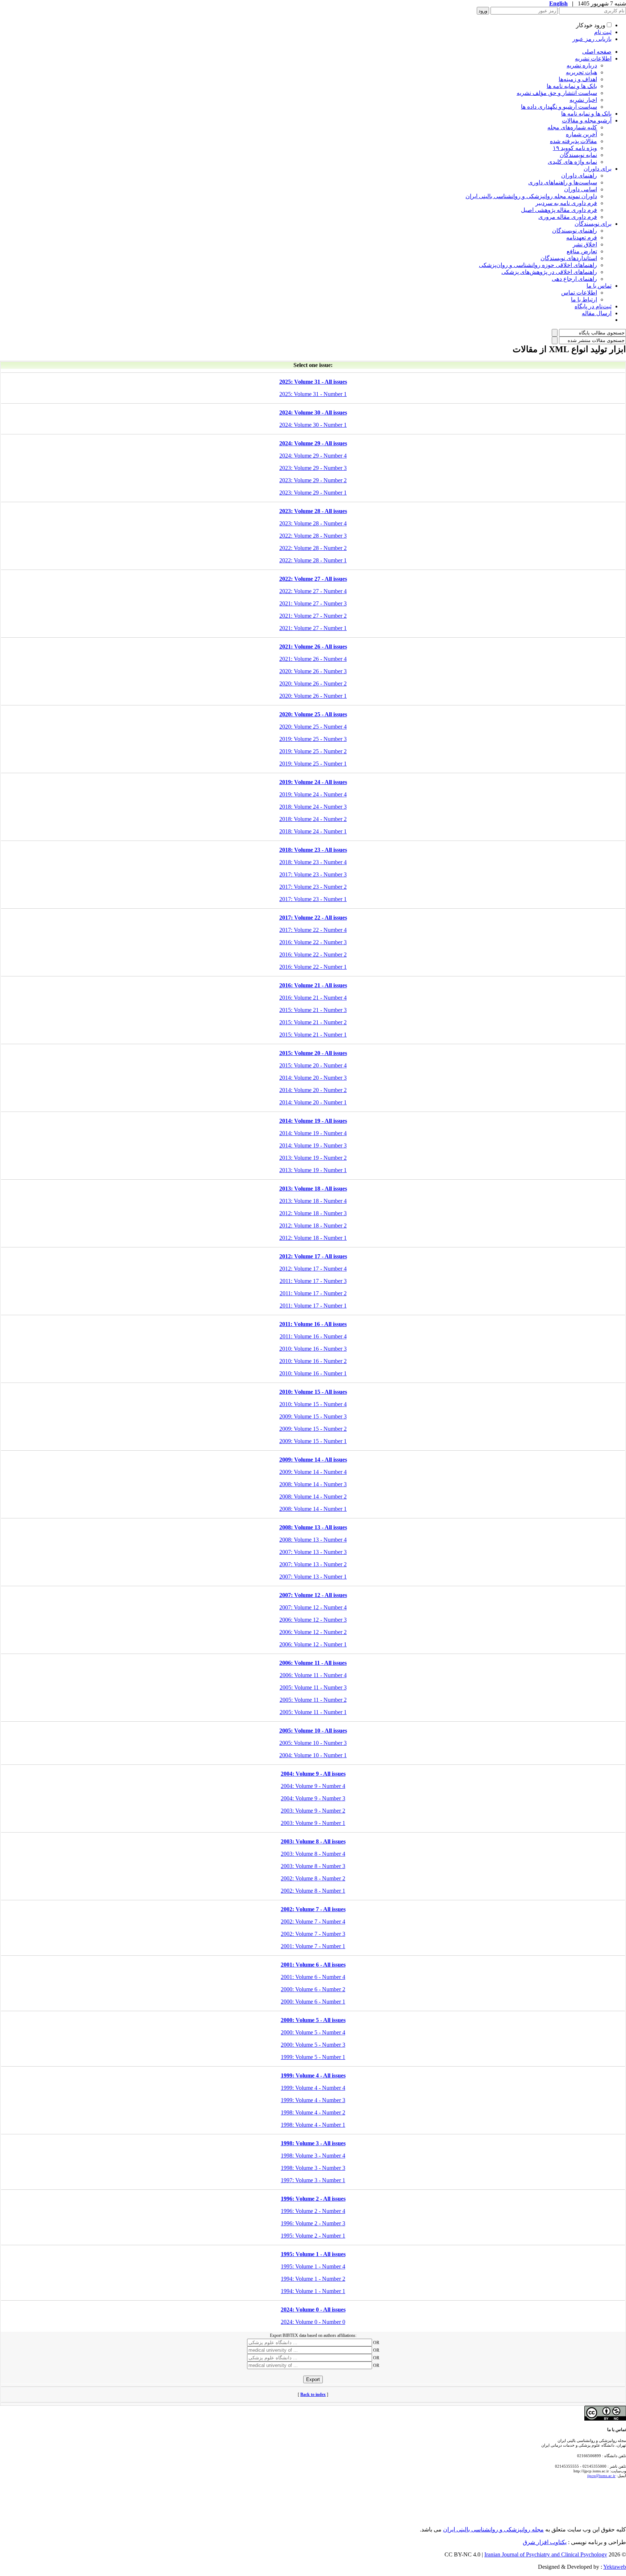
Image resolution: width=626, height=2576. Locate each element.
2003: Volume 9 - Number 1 (313, 1823)
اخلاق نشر (585, 244)
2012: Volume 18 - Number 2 (313, 1226)
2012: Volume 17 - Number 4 (313, 1269)
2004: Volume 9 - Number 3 (313, 1798)
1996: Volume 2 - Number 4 (313, 2211)
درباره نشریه (582, 65)
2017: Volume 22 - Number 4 (313, 930)
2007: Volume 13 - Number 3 (313, 1552)
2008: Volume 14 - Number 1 (313, 1509)
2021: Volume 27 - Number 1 (313, 628)
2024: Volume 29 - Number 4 (313, 456)
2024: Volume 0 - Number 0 (313, 2322)
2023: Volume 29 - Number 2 (313, 480)
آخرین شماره (581, 134)
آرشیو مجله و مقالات (587, 120)
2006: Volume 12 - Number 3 (313, 1620)
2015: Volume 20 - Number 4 (313, 1065)
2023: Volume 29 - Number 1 (313, 493)
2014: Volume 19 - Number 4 (313, 1133)
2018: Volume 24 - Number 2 (313, 819)
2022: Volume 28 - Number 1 (313, 560)
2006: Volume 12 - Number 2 (313, 1632)
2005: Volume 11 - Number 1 (313, 1712)
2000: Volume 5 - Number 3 (313, 2045)
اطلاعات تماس (579, 293)
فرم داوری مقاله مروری (568, 217)
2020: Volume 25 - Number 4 (313, 727)
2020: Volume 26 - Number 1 (313, 696)
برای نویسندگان (593, 224)
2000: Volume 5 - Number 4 (313, 2032)
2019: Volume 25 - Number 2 (313, 751)
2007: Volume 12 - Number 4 (313, 1607)
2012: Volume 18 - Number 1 (313, 1238)
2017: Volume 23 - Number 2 (313, 887)
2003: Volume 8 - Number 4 (313, 1854)
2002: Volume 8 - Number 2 (313, 1878)
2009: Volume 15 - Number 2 (313, 1429)
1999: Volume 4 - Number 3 (313, 2100)
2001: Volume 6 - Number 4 (313, 1977)
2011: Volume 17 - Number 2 (313, 1293)
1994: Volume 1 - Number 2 (313, 2279)
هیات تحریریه (581, 72)
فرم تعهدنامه (582, 237)
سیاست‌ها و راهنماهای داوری (563, 182)
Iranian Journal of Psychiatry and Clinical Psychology (546, 2554)
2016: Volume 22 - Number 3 (313, 942)
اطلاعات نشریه (593, 59)
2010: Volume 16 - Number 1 (313, 1373)
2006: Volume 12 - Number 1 (313, 1644)
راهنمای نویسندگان (575, 231)
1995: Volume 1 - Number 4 (313, 2266)
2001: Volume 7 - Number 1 (313, 1946)
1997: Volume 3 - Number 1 (313, 2180)
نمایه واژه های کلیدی (572, 162)
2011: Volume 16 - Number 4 (313, 1336)
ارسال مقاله (597, 313)
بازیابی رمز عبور (592, 39)
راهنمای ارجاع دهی (574, 279)
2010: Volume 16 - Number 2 (313, 1361)
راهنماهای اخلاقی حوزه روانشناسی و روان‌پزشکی (538, 265)
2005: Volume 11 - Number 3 (313, 1687)
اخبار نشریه (583, 100)
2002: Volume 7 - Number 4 (313, 1921)
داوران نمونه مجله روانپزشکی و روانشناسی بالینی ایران (531, 196)
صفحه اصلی (597, 52)
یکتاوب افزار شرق (545, 2542)
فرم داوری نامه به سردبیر (566, 203)
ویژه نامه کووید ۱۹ (575, 148)
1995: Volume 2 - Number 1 (313, 2236)
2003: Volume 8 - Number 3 (313, 1866)
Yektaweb (615, 2567)
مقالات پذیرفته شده (573, 141)
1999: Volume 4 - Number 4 (313, 2088)
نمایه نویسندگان (578, 155)
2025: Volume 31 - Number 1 (313, 394)
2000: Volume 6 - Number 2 (313, 1989)
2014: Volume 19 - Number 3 (313, 1145)
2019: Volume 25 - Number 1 (313, 764)
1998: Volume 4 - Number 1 (313, 2125)
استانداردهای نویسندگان (569, 258)
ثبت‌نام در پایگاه (593, 306)
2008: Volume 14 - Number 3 (313, 1484)
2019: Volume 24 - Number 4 (313, 794)
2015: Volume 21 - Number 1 (313, 1035)
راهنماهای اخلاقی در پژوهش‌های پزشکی (549, 272)
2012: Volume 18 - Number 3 (313, 1213)
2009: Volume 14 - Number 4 (313, 1472)
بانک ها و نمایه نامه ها (572, 86)
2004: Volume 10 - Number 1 (313, 1755)
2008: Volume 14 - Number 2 (313, 1497)
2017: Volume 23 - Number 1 (313, 899)
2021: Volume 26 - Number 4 (313, 659)
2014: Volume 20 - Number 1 (313, 1102)
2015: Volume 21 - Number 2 (313, 1022)
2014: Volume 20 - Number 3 (313, 1078)
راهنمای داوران (579, 176)
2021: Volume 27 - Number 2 (313, 616)
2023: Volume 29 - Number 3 (313, 468)
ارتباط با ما (584, 299)
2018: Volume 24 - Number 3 (313, 807)
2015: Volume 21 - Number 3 (313, 1010)
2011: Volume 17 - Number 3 (313, 1281)
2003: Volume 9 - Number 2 (313, 1811)
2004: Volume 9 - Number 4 (313, 1786)
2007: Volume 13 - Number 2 (313, 1564)
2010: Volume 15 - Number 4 (313, 1404)
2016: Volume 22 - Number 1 (313, 967)
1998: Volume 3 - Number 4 (313, 2156)
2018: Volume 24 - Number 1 (313, 831)
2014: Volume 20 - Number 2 (313, 1090)
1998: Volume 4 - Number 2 (313, 2112)
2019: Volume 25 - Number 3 (313, 739)
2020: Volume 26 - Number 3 (313, 671)
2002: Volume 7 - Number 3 (313, 1934)
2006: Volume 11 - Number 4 (313, 1675)
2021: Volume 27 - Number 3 (313, 603)
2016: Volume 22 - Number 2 (313, 954)
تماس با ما (599, 286)
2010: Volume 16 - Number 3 (313, 1349)
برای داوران (598, 169)
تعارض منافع (582, 251)
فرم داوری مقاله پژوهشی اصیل (559, 210)
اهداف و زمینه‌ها (578, 79)
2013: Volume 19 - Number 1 (313, 1170)
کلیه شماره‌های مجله (572, 127)
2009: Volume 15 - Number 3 (313, 1416)
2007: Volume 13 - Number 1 (313, 1577)
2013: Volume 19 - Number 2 (313, 1158)
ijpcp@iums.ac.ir (601, 2476)
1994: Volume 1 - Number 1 (313, 2291)
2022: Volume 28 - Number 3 (313, 536)
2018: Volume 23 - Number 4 (313, 862)
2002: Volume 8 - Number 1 (313, 1891)
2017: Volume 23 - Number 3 (313, 874)
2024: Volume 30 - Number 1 (313, 425)
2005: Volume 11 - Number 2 (313, 1700)
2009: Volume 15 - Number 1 (313, 1441)
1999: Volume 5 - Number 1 (313, 2057)
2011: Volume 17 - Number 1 (313, 1306)
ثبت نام (603, 32)
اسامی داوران (581, 189)
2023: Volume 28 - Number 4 (313, 523)
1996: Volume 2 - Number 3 (313, 2223)
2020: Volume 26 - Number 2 (313, 683)
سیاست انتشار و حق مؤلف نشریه (557, 93)
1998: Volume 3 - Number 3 (313, 2168)
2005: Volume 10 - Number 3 (313, 1743)
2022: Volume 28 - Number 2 (313, 548)
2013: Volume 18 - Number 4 (313, 1201)
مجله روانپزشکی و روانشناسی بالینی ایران (493, 2529)
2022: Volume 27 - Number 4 (313, 591)
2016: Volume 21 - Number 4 (313, 998)
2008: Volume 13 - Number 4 (313, 1540)
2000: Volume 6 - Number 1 (313, 2002)
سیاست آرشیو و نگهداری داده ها (559, 107)
